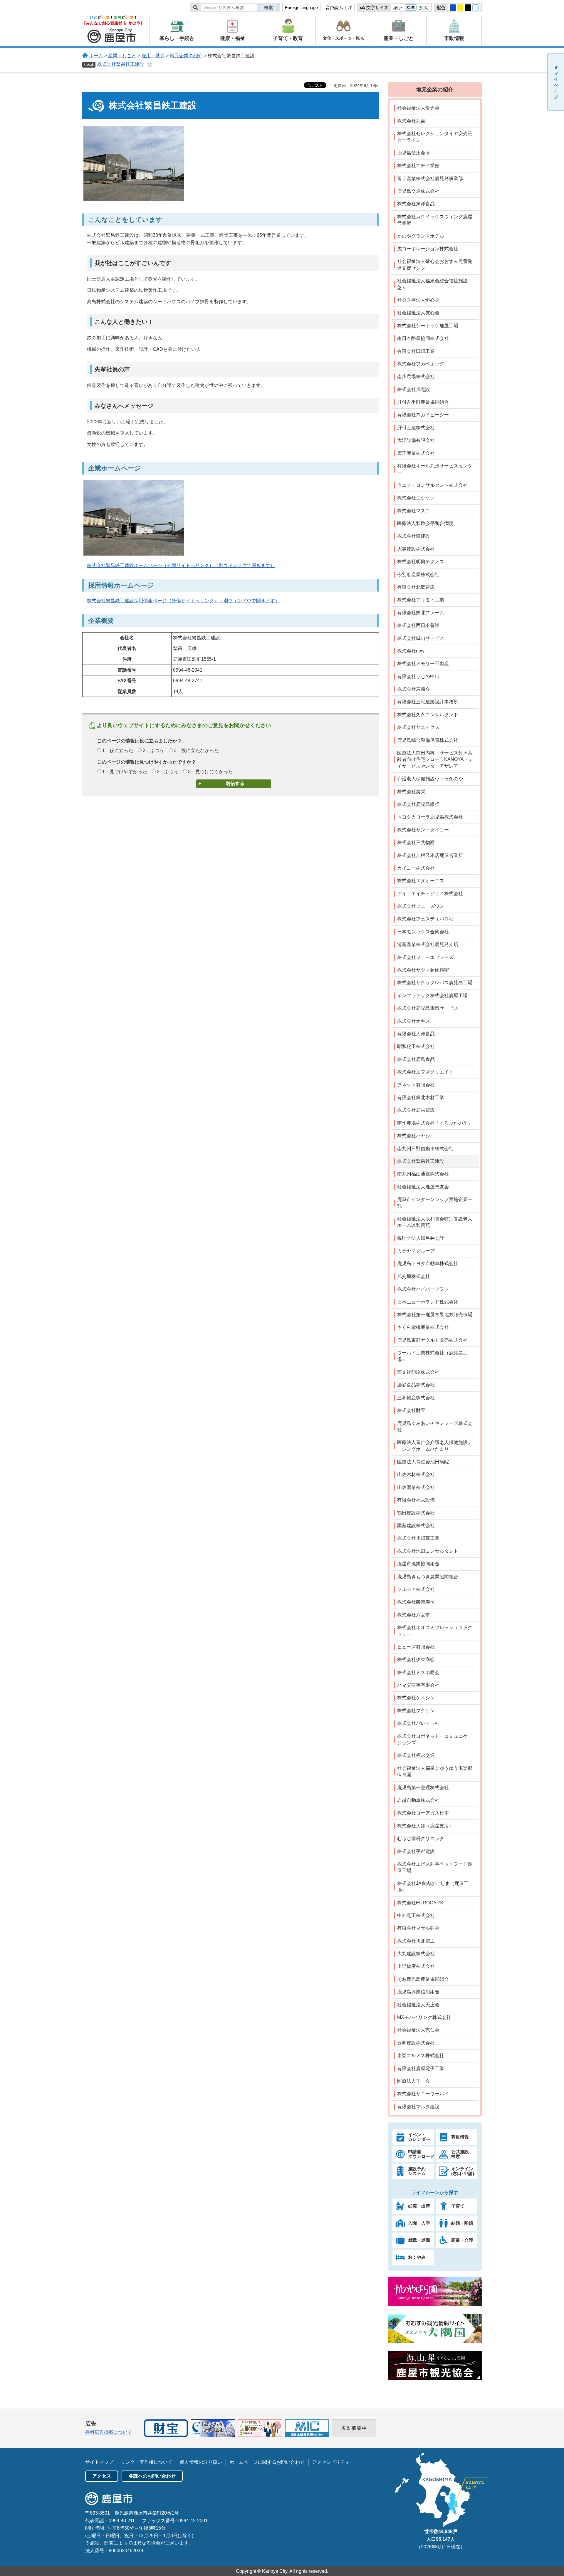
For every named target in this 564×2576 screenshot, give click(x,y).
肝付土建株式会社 (416, 428)
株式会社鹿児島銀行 (418, 804)
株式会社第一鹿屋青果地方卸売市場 (435, 1315)
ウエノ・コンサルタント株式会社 (432, 485)
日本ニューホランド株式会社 (428, 1302)
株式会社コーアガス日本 (423, 1813)
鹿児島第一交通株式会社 (423, 1788)
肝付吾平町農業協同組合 (423, 402)
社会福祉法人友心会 (418, 313)
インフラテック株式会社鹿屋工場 (432, 996)
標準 (411, 7)
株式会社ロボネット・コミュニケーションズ (435, 1739)
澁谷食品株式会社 (416, 1385)
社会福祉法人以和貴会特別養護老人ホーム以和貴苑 (435, 1222)
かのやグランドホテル (421, 236)
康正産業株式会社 (416, 453)
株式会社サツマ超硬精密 (423, 970)
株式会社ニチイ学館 (418, 166)
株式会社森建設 (414, 536)
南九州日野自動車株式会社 (425, 1149)
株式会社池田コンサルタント (428, 1551)
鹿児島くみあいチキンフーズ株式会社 (435, 1427)
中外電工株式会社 (416, 1915)
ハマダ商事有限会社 (418, 1685)
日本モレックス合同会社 (423, 932)
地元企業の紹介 (186, 56)
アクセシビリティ (331, 2462)
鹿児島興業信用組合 (418, 1992)
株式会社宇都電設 (416, 1851)
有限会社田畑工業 (416, 351)
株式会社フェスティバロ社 (425, 919)
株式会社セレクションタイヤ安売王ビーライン (435, 137)
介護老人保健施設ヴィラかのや (430, 779)
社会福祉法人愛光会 (418, 108)
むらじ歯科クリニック (421, 1838)
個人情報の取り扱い (201, 2462)
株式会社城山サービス (421, 638)
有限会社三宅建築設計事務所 (428, 702)
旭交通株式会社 (414, 1276)
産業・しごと (122, 56)
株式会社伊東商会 (416, 1660)
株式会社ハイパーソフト (423, 1289)
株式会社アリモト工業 (421, 600)
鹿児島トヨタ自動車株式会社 (428, 1263)
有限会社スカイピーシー (423, 415)
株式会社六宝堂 (414, 1615)
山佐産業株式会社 (416, 1487)
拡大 (424, 7)
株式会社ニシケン (416, 498)
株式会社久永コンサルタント (428, 715)
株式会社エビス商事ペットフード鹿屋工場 (435, 1867)
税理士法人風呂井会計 (421, 1238)
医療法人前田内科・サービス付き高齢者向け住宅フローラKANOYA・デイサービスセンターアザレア (435, 759)
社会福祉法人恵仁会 (418, 2030)
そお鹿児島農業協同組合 (423, 1979)
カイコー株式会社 (416, 868)
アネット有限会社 (416, 1085)
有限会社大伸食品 (416, 1034)
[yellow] (461, 8)
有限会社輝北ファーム (421, 613)
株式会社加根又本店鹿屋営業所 (430, 855)
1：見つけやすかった (125, 772)
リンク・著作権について (147, 2462)
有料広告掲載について (109, 2432)
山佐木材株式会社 (416, 1474)
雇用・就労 (153, 56)
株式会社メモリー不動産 (423, 664)
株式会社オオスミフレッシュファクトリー (435, 1631)
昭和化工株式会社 (416, 1046)
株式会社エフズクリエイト (425, 1072)
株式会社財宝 (411, 1410)
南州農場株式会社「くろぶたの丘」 (435, 1123)
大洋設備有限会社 (416, 440)
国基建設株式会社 (416, 1526)
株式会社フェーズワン (421, 906)
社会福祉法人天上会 (418, 2005)
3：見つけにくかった (210, 772)
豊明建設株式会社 (416, 2043)
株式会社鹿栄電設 (416, 1110)
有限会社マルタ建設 (418, 2107)
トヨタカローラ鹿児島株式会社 (430, 817)
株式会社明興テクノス (421, 562)
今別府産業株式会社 (418, 575)
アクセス (102, 2476)
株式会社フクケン (416, 1711)
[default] (476, 8)
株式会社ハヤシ (414, 1136)
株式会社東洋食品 (416, 204)
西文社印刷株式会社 (418, 1372)
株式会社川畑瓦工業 (418, 1538)
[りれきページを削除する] (150, 64)
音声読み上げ (339, 7)
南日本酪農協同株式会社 (423, 338)
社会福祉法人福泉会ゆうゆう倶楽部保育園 (435, 1771)
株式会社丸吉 (411, 121)
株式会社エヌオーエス (421, 881)
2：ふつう (153, 751)
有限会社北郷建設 (416, 587)
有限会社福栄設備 (416, 1500)
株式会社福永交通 (416, 1755)
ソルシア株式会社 (416, 1589)
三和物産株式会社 (416, 1398)
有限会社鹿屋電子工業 (421, 2068)
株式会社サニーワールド (423, 2094)
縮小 (398, 7)
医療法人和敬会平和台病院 (425, 523)
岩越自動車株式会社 (418, 1800)
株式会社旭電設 (414, 389)
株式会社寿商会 (414, 689)
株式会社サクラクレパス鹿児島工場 (435, 983)
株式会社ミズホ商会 (418, 1672)
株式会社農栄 (411, 792)
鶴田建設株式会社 (416, 1513)
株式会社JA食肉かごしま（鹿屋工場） (433, 1887)
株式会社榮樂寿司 (416, 1602)
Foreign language (301, 7)
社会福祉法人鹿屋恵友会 (423, 1187)
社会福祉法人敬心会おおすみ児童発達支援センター (435, 265)
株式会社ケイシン (416, 1698)
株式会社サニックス (418, 727)
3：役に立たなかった (196, 751)
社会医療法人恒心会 (418, 300)
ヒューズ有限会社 (416, 1647)
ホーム (96, 56)
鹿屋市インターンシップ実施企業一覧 (435, 1203)
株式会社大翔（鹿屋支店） (425, 1826)
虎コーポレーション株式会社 (428, 249)
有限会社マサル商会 (418, 1928)
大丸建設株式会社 (416, 1954)
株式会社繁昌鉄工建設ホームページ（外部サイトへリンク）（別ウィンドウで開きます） (181, 565)
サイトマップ (99, 2462)
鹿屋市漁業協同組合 (418, 1564)
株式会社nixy (411, 651)
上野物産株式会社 (416, 1966)
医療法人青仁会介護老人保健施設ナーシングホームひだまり (435, 1446)
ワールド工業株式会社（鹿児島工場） (432, 1356)
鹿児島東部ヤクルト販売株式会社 (432, 1340)
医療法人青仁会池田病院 (423, 1462)
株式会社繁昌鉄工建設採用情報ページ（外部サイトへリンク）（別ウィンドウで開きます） (183, 601)
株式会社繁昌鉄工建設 (121, 64)
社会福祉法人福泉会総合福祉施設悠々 (432, 284)
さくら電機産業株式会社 (423, 1327)
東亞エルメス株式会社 (421, 2056)
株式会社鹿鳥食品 (416, 1059)
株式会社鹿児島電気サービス (428, 1008)
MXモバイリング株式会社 (424, 2017)
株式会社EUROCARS (420, 1903)
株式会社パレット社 (418, 1723)
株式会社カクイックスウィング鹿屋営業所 (435, 220)
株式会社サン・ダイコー (423, 830)
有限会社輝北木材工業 (421, 1097)
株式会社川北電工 (416, 1941)
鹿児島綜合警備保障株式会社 (428, 740)
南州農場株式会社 (416, 376)
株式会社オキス (414, 1021)
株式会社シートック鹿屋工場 (428, 326)
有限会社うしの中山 (418, 676)
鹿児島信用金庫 (414, 153)
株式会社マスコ (414, 511)
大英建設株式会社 (416, 549)
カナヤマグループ (416, 1251)
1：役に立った (118, 751)
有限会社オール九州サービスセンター (435, 469)
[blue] (453, 8)
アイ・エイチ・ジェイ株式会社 (430, 894)
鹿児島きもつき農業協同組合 (428, 1577)
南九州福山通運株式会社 (423, 1174)
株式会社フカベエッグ (421, 364)
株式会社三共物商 (416, 842)
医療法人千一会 (414, 2081)
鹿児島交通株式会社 (418, 191)
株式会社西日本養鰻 (418, 625)
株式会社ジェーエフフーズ (425, 957)
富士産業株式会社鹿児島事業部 (430, 178)
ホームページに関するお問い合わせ (267, 2462)
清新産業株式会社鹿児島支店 (428, 944)
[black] (468, 8)
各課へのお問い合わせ (152, 2476)
